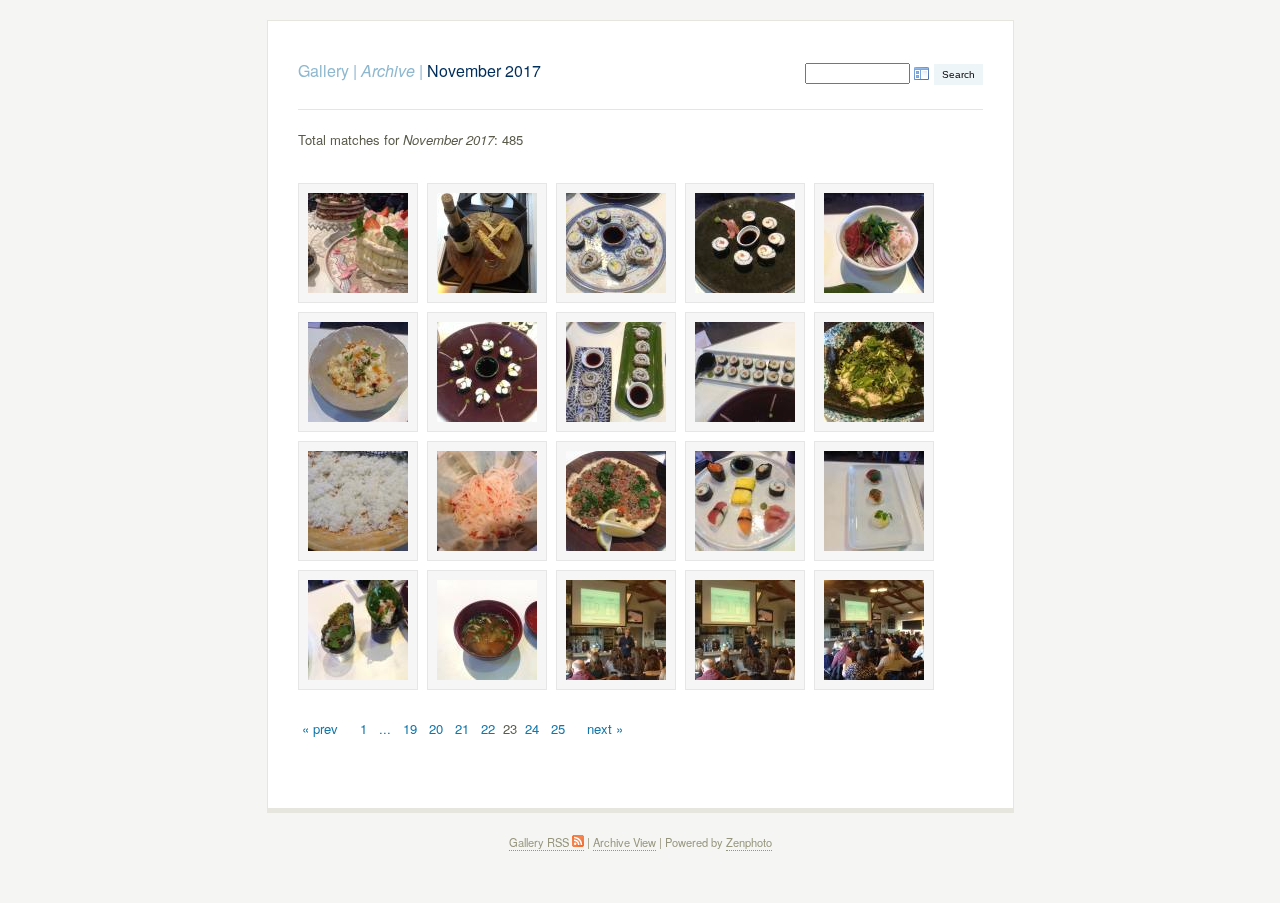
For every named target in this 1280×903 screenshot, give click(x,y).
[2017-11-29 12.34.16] (745, 501)
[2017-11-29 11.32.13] (616, 372)
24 (532, 728)
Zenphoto (749, 842)
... (385, 728)
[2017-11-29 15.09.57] (874, 630)
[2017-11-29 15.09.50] (616, 630)
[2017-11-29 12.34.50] (358, 630)
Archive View (624, 842)
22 (488, 728)
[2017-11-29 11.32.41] (487, 501)
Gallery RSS (540, 842)
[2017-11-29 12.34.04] (616, 501)
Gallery (323, 70)
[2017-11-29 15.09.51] (745, 630)
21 (462, 728)
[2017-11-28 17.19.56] (358, 243)
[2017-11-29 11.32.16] (745, 372)
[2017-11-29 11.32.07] (487, 372)
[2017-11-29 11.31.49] (616, 243)
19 (410, 728)
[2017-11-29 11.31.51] (745, 243)
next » (605, 728)
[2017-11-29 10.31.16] (487, 243)
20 (436, 728)
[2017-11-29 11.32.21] (874, 372)
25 (558, 728)
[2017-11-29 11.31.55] (874, 243)
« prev (320, 728)
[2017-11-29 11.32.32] (358, 501)
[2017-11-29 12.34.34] (874, 501)
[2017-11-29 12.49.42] (487, 630)
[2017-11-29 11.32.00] (358, 372)
